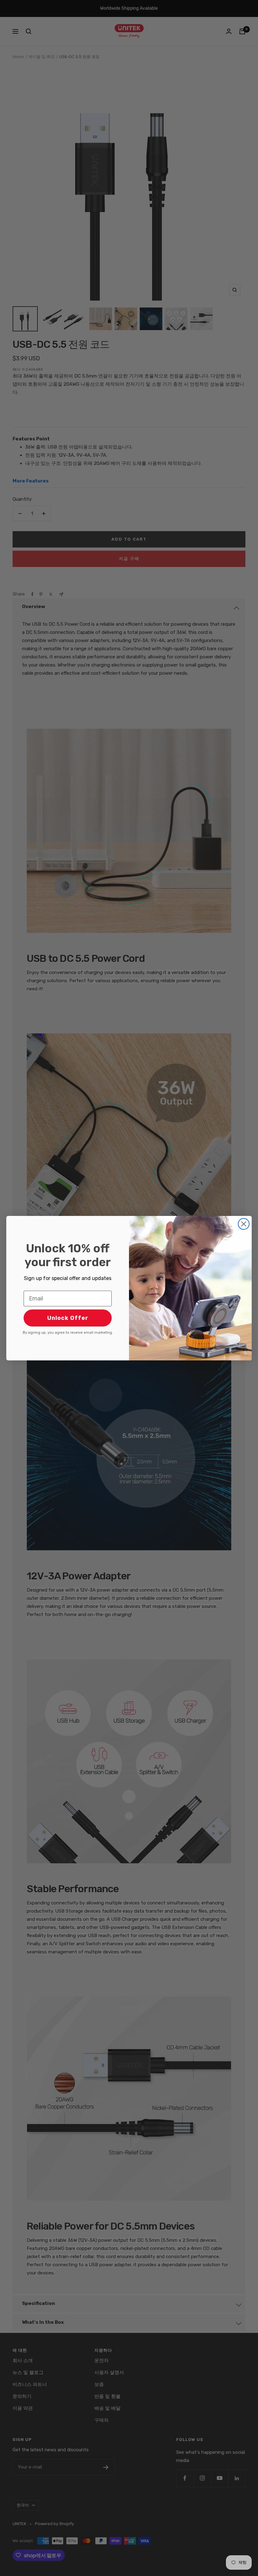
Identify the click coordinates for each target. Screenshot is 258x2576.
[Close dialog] (244, 1224)
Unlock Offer (68, 1318)
